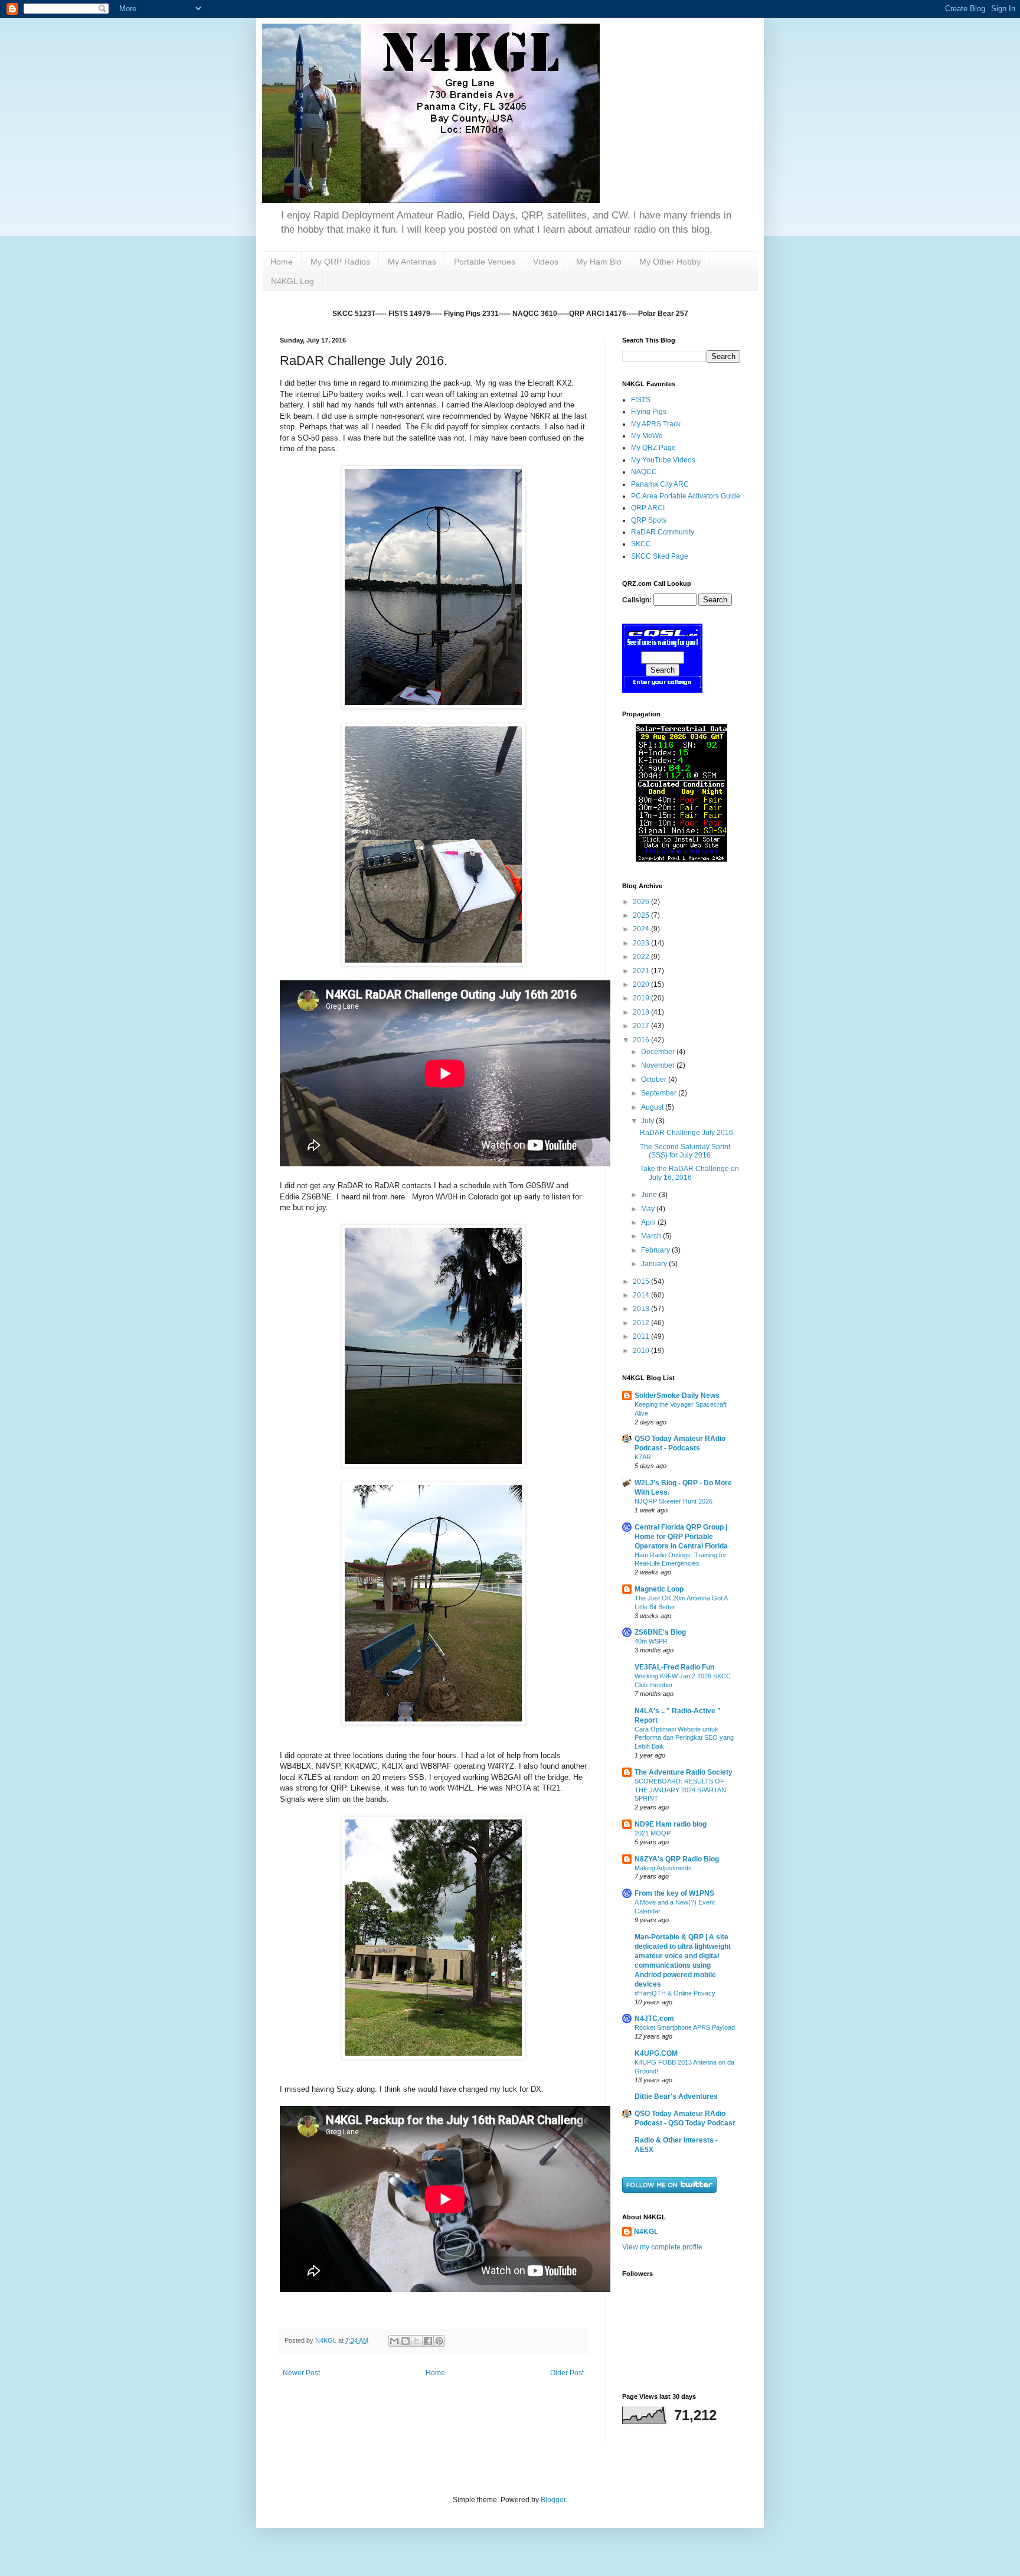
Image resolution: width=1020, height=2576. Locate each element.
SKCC (641, 544)
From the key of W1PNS (674, 1893)
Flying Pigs (649, 412)
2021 (642, 971)
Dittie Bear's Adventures (676, 2096)
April (649, 1222)
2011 (642, 1336)
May (649, 1209)
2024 (642, 929)
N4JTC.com (654, 2019)
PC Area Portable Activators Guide (686, 496)
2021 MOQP (653, 1833)
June (650, 1195)
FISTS (641, 400)
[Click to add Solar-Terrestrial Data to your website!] (681, 859)
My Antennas (412, 262)
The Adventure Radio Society (684, 1772)
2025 (642, 915)
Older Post (567, 2373)
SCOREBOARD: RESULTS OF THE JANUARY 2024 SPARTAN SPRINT (680, 1790)
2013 (642, 1309)
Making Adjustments (663, 1868)
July (648, 1121)
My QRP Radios (340, 262)
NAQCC (644, 472)
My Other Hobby (670, 262)
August (653, 1107)
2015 (642, 1282)
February (656, 1250)
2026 (642, 902)
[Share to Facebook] (428, 2341)
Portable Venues (485, 262)
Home (282, 262)
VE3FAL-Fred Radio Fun (674, 1667)
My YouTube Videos (663, 460)
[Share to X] (417, 2341)
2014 (642, 1295)
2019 (642, 998)
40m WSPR (651, 1641)
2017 (642, 1026)
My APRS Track (656, 424)
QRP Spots (649, 520)
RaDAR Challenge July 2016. (687, 1133)
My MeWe (647, 436)
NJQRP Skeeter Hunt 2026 (674, 1501)
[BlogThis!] (406, 2341)
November (659, 1065)
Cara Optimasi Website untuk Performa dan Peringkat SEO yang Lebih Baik (684, 1738)
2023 (642, 943)
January (655, 1264)
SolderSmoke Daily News (677, 1395)
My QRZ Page (653, 448)
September (660, 1093)
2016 (642, 1040)
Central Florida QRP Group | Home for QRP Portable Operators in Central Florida (681, 1537)
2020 (642, 984)
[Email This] (394, 2341)
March (652, 1236)
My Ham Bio (599, 262)
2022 (642, 957)
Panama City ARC (660, 484)
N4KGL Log (292, 281)
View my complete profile (662, 2247)
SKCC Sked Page (660, 556)
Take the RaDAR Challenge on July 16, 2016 (689, 1173)
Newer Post (301, 2373)
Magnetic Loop (659, 1589)
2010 (642, 1351)
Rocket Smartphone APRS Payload (685, 2027)
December (659, 1052)
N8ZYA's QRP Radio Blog (677, 1859)
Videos (546, 262)
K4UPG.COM (656, 2053)
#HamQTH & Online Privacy (675, 1993)
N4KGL (646, 2232)
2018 (642, 1012)
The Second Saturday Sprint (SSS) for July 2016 (685, 1151)
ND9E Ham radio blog (671, 1824)
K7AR (643, 1457)
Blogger (553, 2500)
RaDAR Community (663, 532)
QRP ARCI (648, 508)
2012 (642, 1323)
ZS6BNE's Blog (660, 1632)
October (655, 1080)
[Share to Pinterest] (439, 2341)
